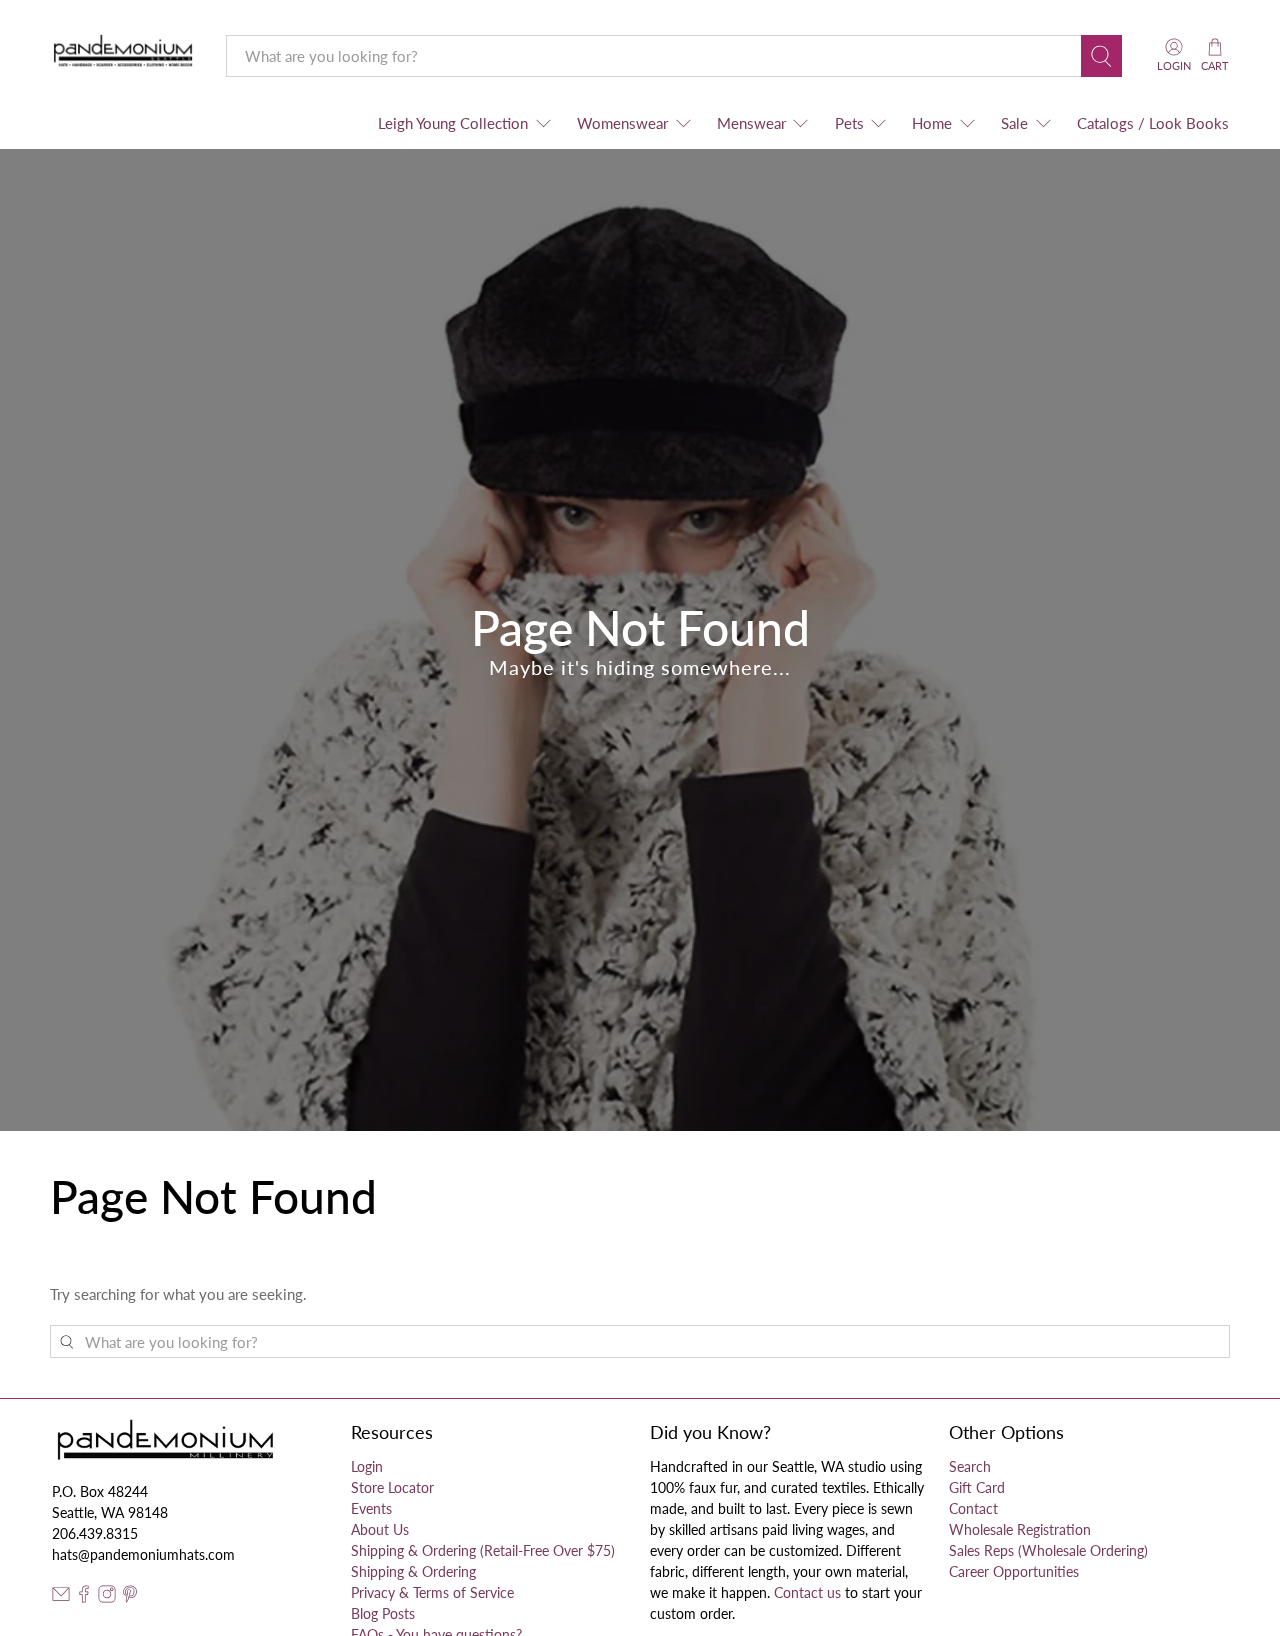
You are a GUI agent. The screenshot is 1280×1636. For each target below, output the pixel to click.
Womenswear (622, 123)
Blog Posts (383, 1613)
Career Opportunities (1014, 1571)
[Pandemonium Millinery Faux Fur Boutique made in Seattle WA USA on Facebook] (84, 1597)
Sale (1014, 123)
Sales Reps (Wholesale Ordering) (1048, 1550)
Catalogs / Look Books (1153, 123)
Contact (973, 1508)
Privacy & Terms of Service (432, 1592)
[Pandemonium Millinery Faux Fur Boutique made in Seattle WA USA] (123, 55)
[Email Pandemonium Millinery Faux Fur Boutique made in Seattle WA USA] (61, 1597)
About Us (380, 1529)
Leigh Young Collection (453, 123)
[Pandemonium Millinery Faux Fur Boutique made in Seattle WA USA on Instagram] (107, 1597)
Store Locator (392, 1487)
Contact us (807, 1592)
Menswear (751, 123)
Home (932, 123)
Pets (849, 123)
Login (367, 1466)
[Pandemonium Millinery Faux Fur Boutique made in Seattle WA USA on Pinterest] (130, 1597)
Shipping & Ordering (413, 1571)
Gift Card (977, 1487)
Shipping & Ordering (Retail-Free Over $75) (483, 1550)
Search (970, 1466)
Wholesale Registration (1020, 1529)
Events (371, 1508)
